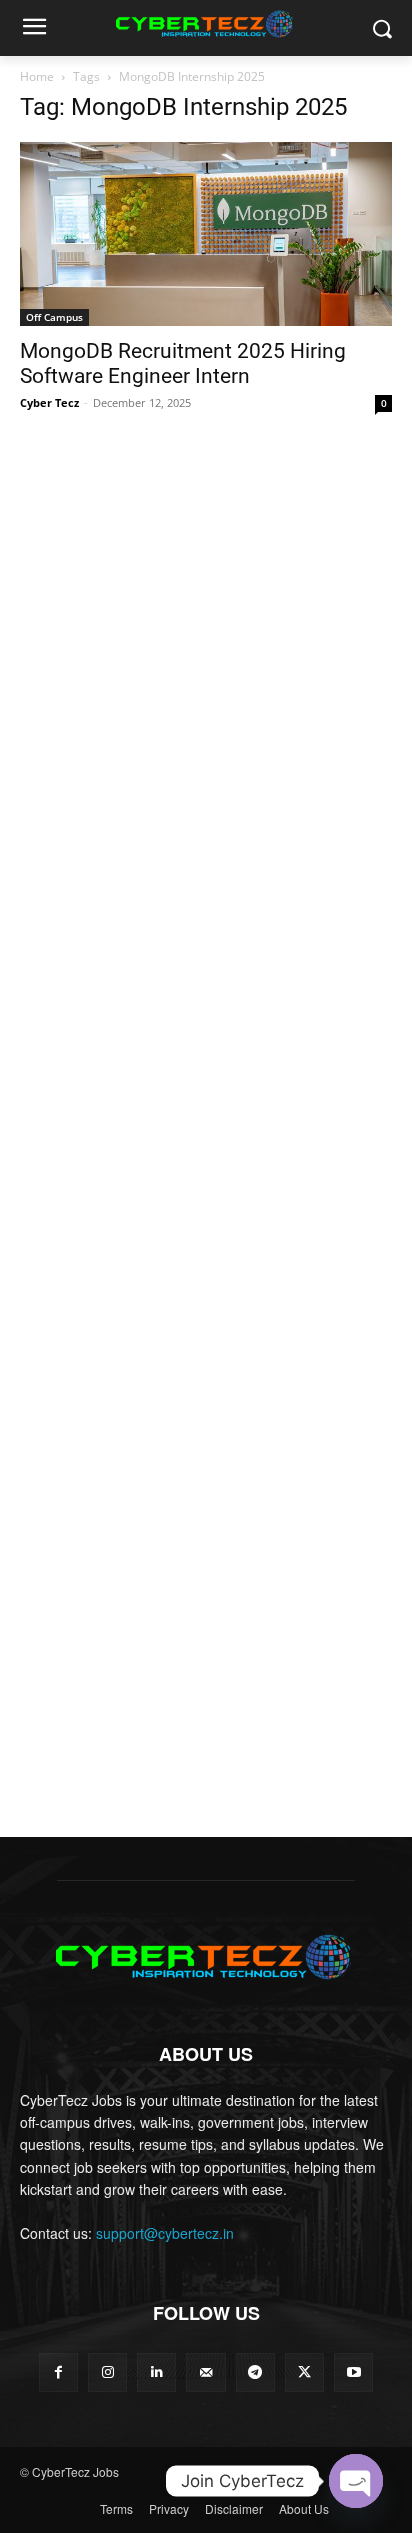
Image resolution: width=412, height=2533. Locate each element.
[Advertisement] (206, 649)
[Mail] (205, 2372)
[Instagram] (107, 2372)
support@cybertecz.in (165, 2233)
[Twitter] (304, 2372)
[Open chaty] (356, 2481)
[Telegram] (255, 2372)
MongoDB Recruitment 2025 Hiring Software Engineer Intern (183, 363)
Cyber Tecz (49, 402)
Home (37, 76)
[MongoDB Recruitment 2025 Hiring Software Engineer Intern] (206, 234)
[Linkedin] (156, 2372)
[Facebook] (58, 2372)
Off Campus (54, 317)
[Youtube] (353, 2372)
